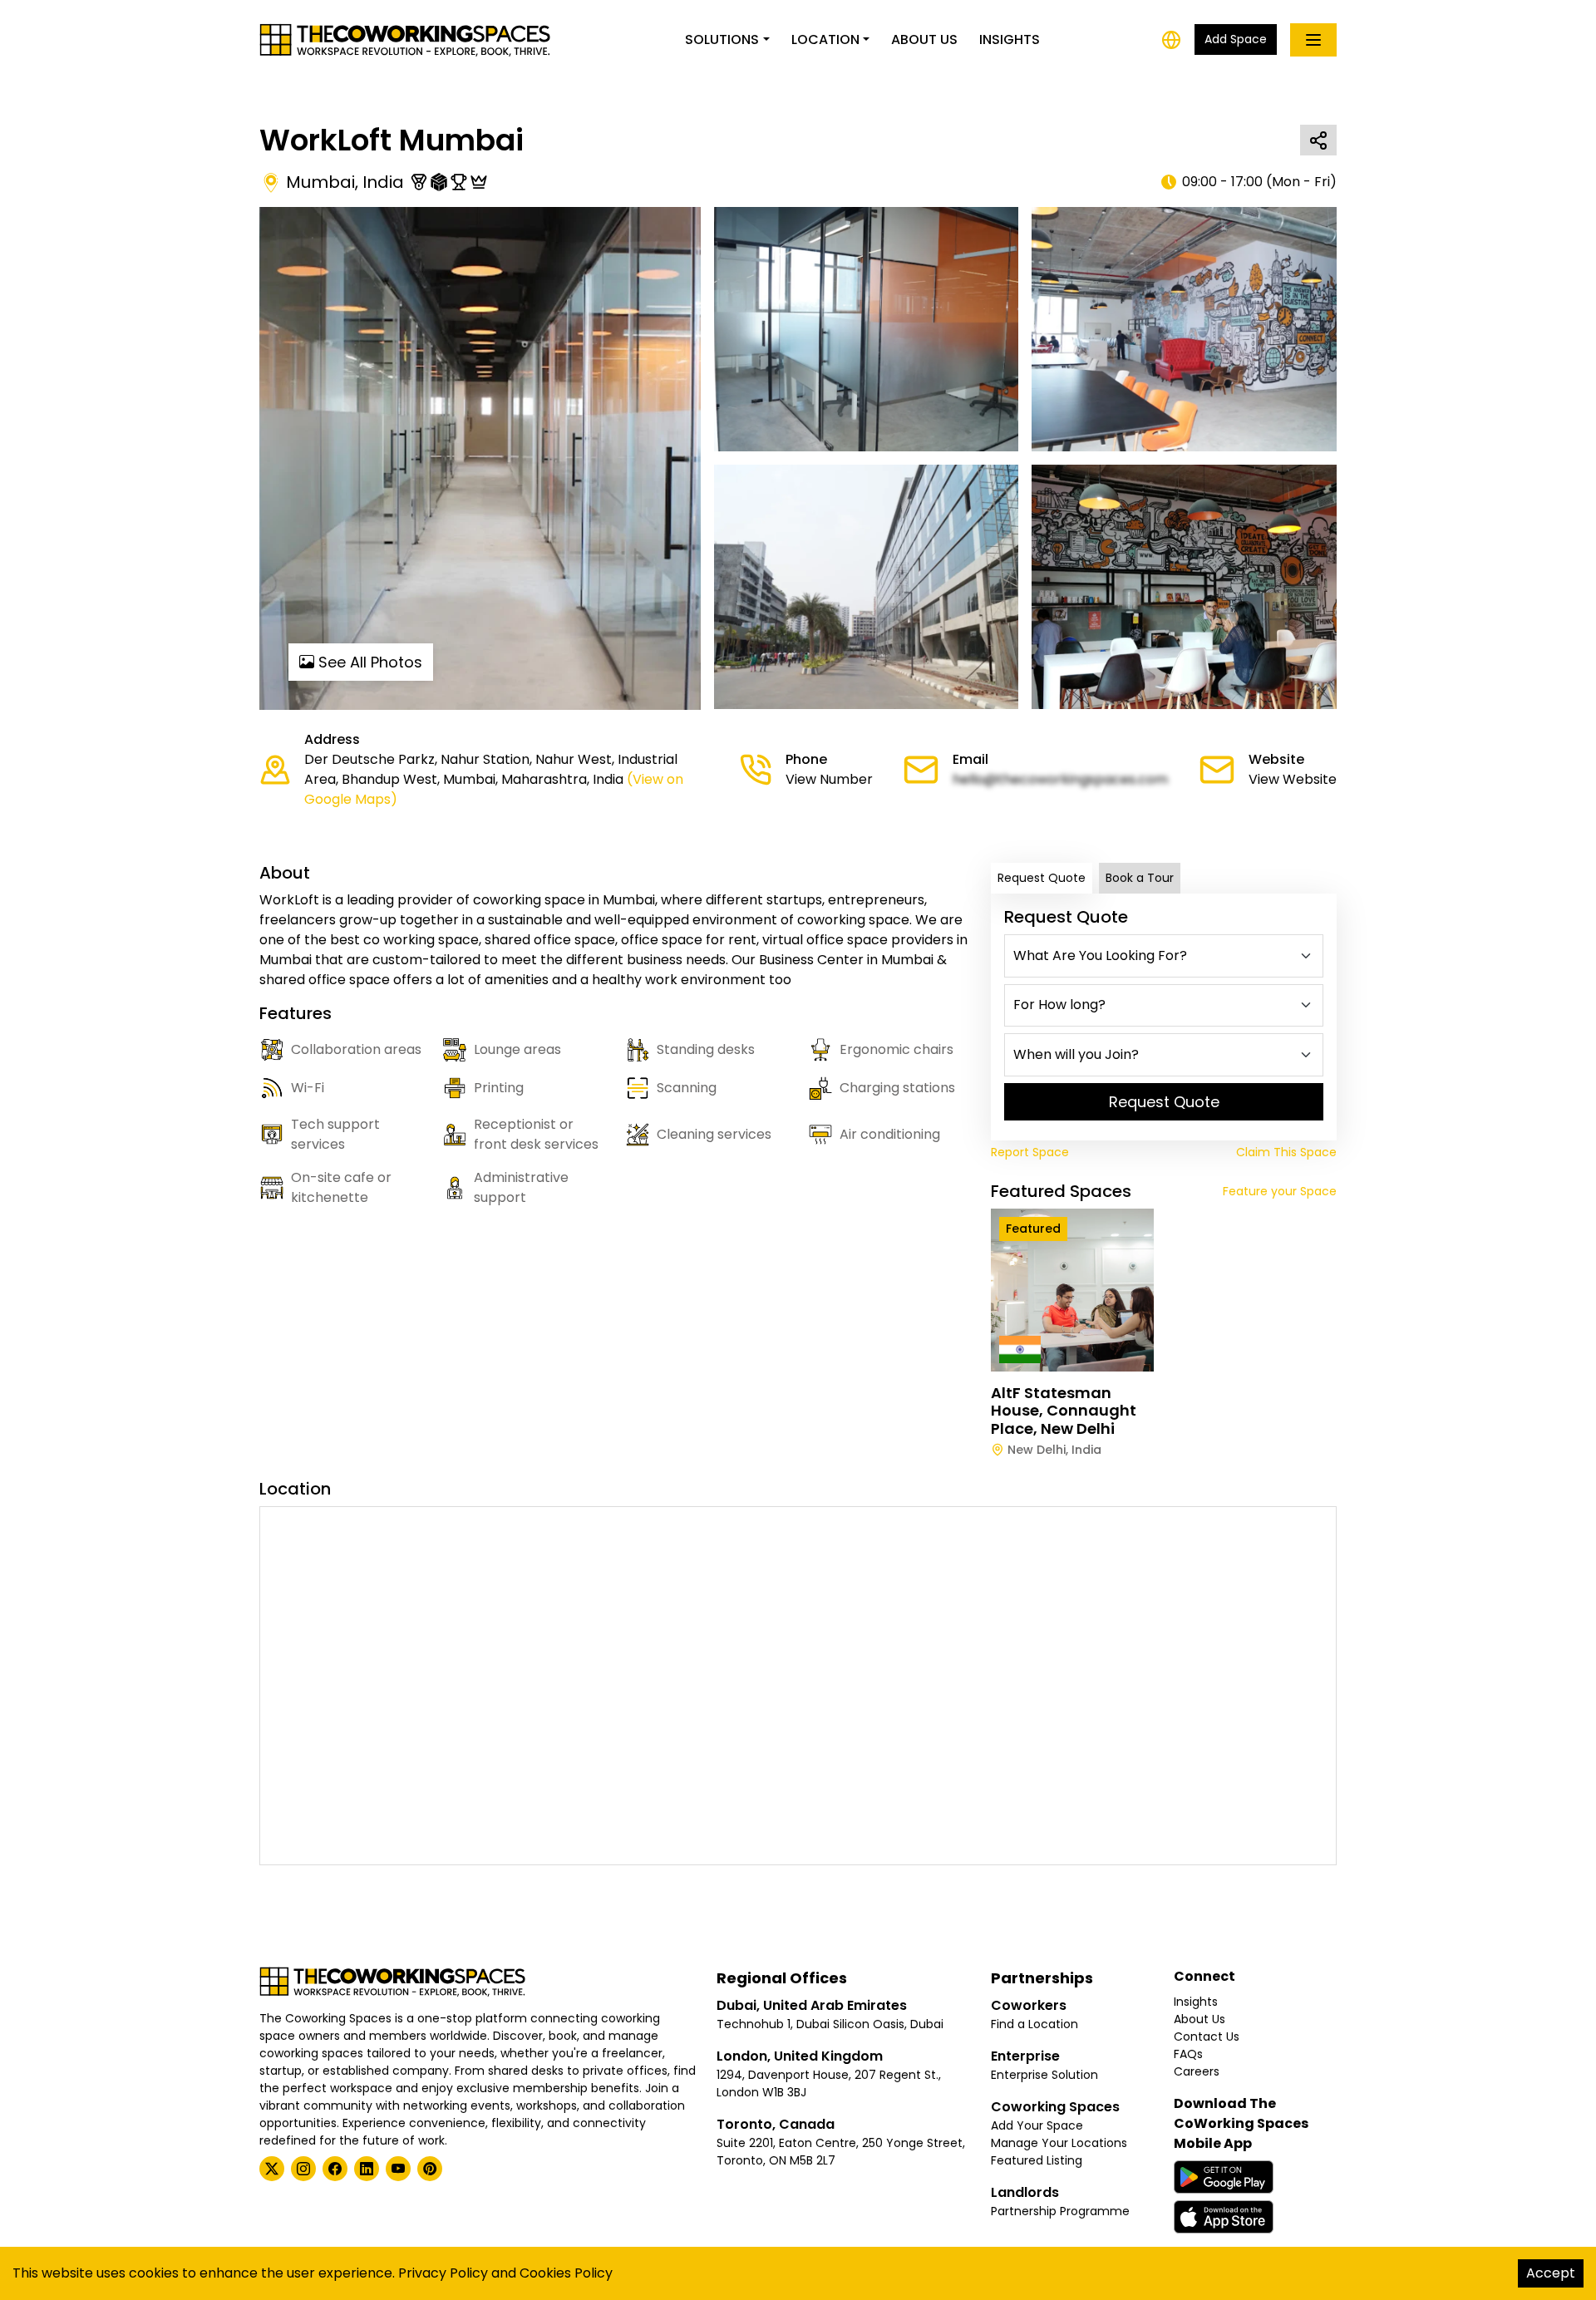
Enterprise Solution (1044, 2075)
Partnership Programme (1060, 2211)
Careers (1197, 2071)
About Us (924, 39)
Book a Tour (1140, 878)
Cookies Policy (566, 2273)
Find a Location (1034, 2024)
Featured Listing (1037, 2160)
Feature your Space (1280, 1191)
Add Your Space (1037, 2125)
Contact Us (1207, 2037)
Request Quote (1042, 878)
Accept (1551, 2273)
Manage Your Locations (1059, 2143)
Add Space (1236, 39)
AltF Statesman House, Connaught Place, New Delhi (1064, 1411)
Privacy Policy (443, 2273)
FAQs (1188, 2054)
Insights (1010, 39)
